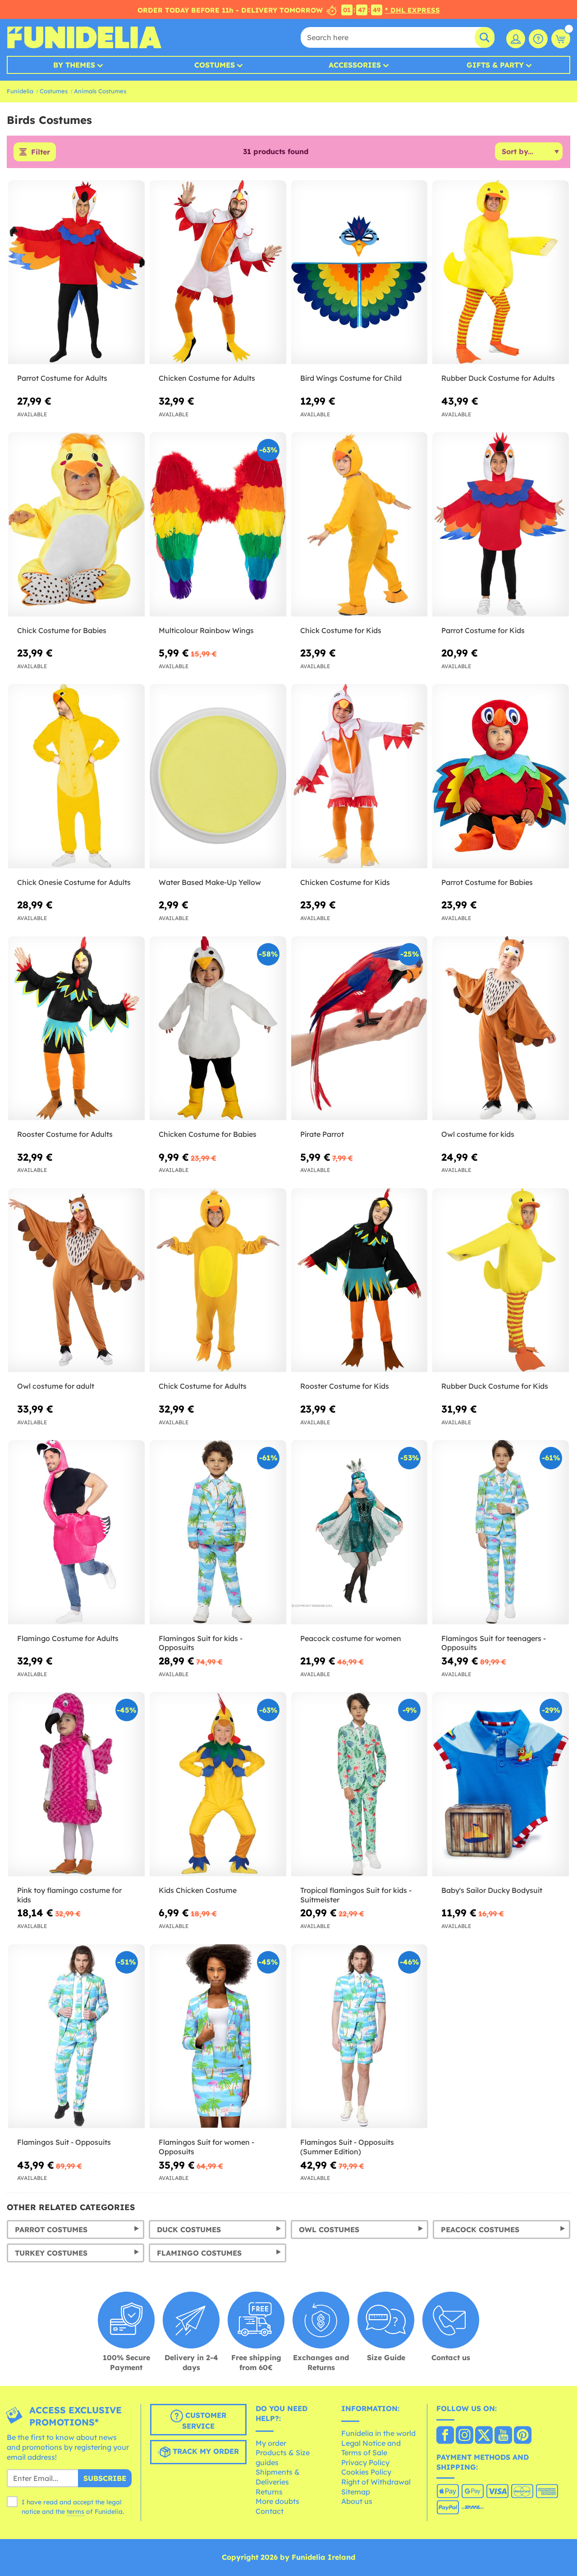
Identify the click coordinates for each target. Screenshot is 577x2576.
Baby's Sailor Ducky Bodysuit (492, 1890)
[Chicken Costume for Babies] (218, 1028)
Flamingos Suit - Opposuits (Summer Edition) (347, 2147)
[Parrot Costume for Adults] (76, 272)
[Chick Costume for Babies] (76, 524)
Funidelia (20, 91)
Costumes (215, 65)
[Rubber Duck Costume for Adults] (501, 272)
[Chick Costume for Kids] (359, 524)
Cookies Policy (366, 2472)
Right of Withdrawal (376, 2482)
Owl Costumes (329, 2229)
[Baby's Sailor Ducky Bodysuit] (501, 1784)
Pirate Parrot (322, 1134)
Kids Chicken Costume (198, 1890)
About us (357, 2501)
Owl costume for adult (56, 1386)
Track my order (205, 2452)
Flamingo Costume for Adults (68, 1638)
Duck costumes (189, 2229)
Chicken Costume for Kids (345, 882)
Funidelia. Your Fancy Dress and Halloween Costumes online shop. (84, 37)
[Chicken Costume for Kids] (359, 776)
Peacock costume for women (351, 1638)
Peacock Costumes (480, 2229)
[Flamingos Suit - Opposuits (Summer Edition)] (359, 2036)
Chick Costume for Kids (341, 630)
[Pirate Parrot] (359, 1028)
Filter (41, 152)
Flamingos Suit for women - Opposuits (206, 2147)
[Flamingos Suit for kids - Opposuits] (218, 1532)
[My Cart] (561, 39)
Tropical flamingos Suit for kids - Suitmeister (356, 1895)
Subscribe (105, 2478)
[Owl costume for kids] (501, 1028)
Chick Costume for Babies (62, 630)
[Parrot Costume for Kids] (501, 524)
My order (271, 2443)
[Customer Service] (538, 39)
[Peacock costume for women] (359, 1532)
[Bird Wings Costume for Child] (359, 272)
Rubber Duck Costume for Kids (495, 1386)
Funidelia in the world (378, 2433)
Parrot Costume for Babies (487, 882)
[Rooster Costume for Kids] (359, 1280)
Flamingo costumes (199, 2253)
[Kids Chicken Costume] (218, 1784)
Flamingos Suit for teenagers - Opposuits (494, 1643)
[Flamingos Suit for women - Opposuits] (218, 2036)
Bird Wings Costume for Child (351, 378)
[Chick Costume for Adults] (218, 1280)
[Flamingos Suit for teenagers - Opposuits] (501, 1532)
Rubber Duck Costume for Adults (498, 378)
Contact (270, 2511)
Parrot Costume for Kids (483, 630)
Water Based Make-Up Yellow (210, 882)
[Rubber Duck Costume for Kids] (501, 1280)
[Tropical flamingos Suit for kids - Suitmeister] (359, 1784)
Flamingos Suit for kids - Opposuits (201, 1643)
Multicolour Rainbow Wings (206, 630)
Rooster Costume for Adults (65, 1134)
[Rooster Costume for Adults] (76, 1028)
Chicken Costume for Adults (207, 378)
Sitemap (356, 2492)
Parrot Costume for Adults (62, 378)
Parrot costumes (51, 2229)
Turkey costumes (51, 2253)
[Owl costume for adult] (76, 1280)
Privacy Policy (365, 2462)
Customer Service (204, 2421)
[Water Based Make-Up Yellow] (218, 776)
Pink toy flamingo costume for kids (69, 1895)
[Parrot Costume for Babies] (501, 776)
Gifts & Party (495, 65)
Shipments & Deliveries (278, 2477)
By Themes (74, 65)
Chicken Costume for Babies (208, 1134)
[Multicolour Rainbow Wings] (218, 524)
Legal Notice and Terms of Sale (371, 2448)
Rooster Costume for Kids (345, 1386)
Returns (269, 2492)
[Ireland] (445, 2436)
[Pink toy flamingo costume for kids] (76, 1784)
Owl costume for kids (478, 1134)
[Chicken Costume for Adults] (218, 272)
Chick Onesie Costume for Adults (74, 882)
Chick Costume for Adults (203, 1386)
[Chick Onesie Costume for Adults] (76, 776)
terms (76, 2512)
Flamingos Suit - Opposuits (64, 2142)
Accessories (355, 65)
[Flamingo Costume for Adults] (76, 1532)
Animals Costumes (100, 91)
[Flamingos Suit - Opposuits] (76, 2036)
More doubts (277, 2501)
